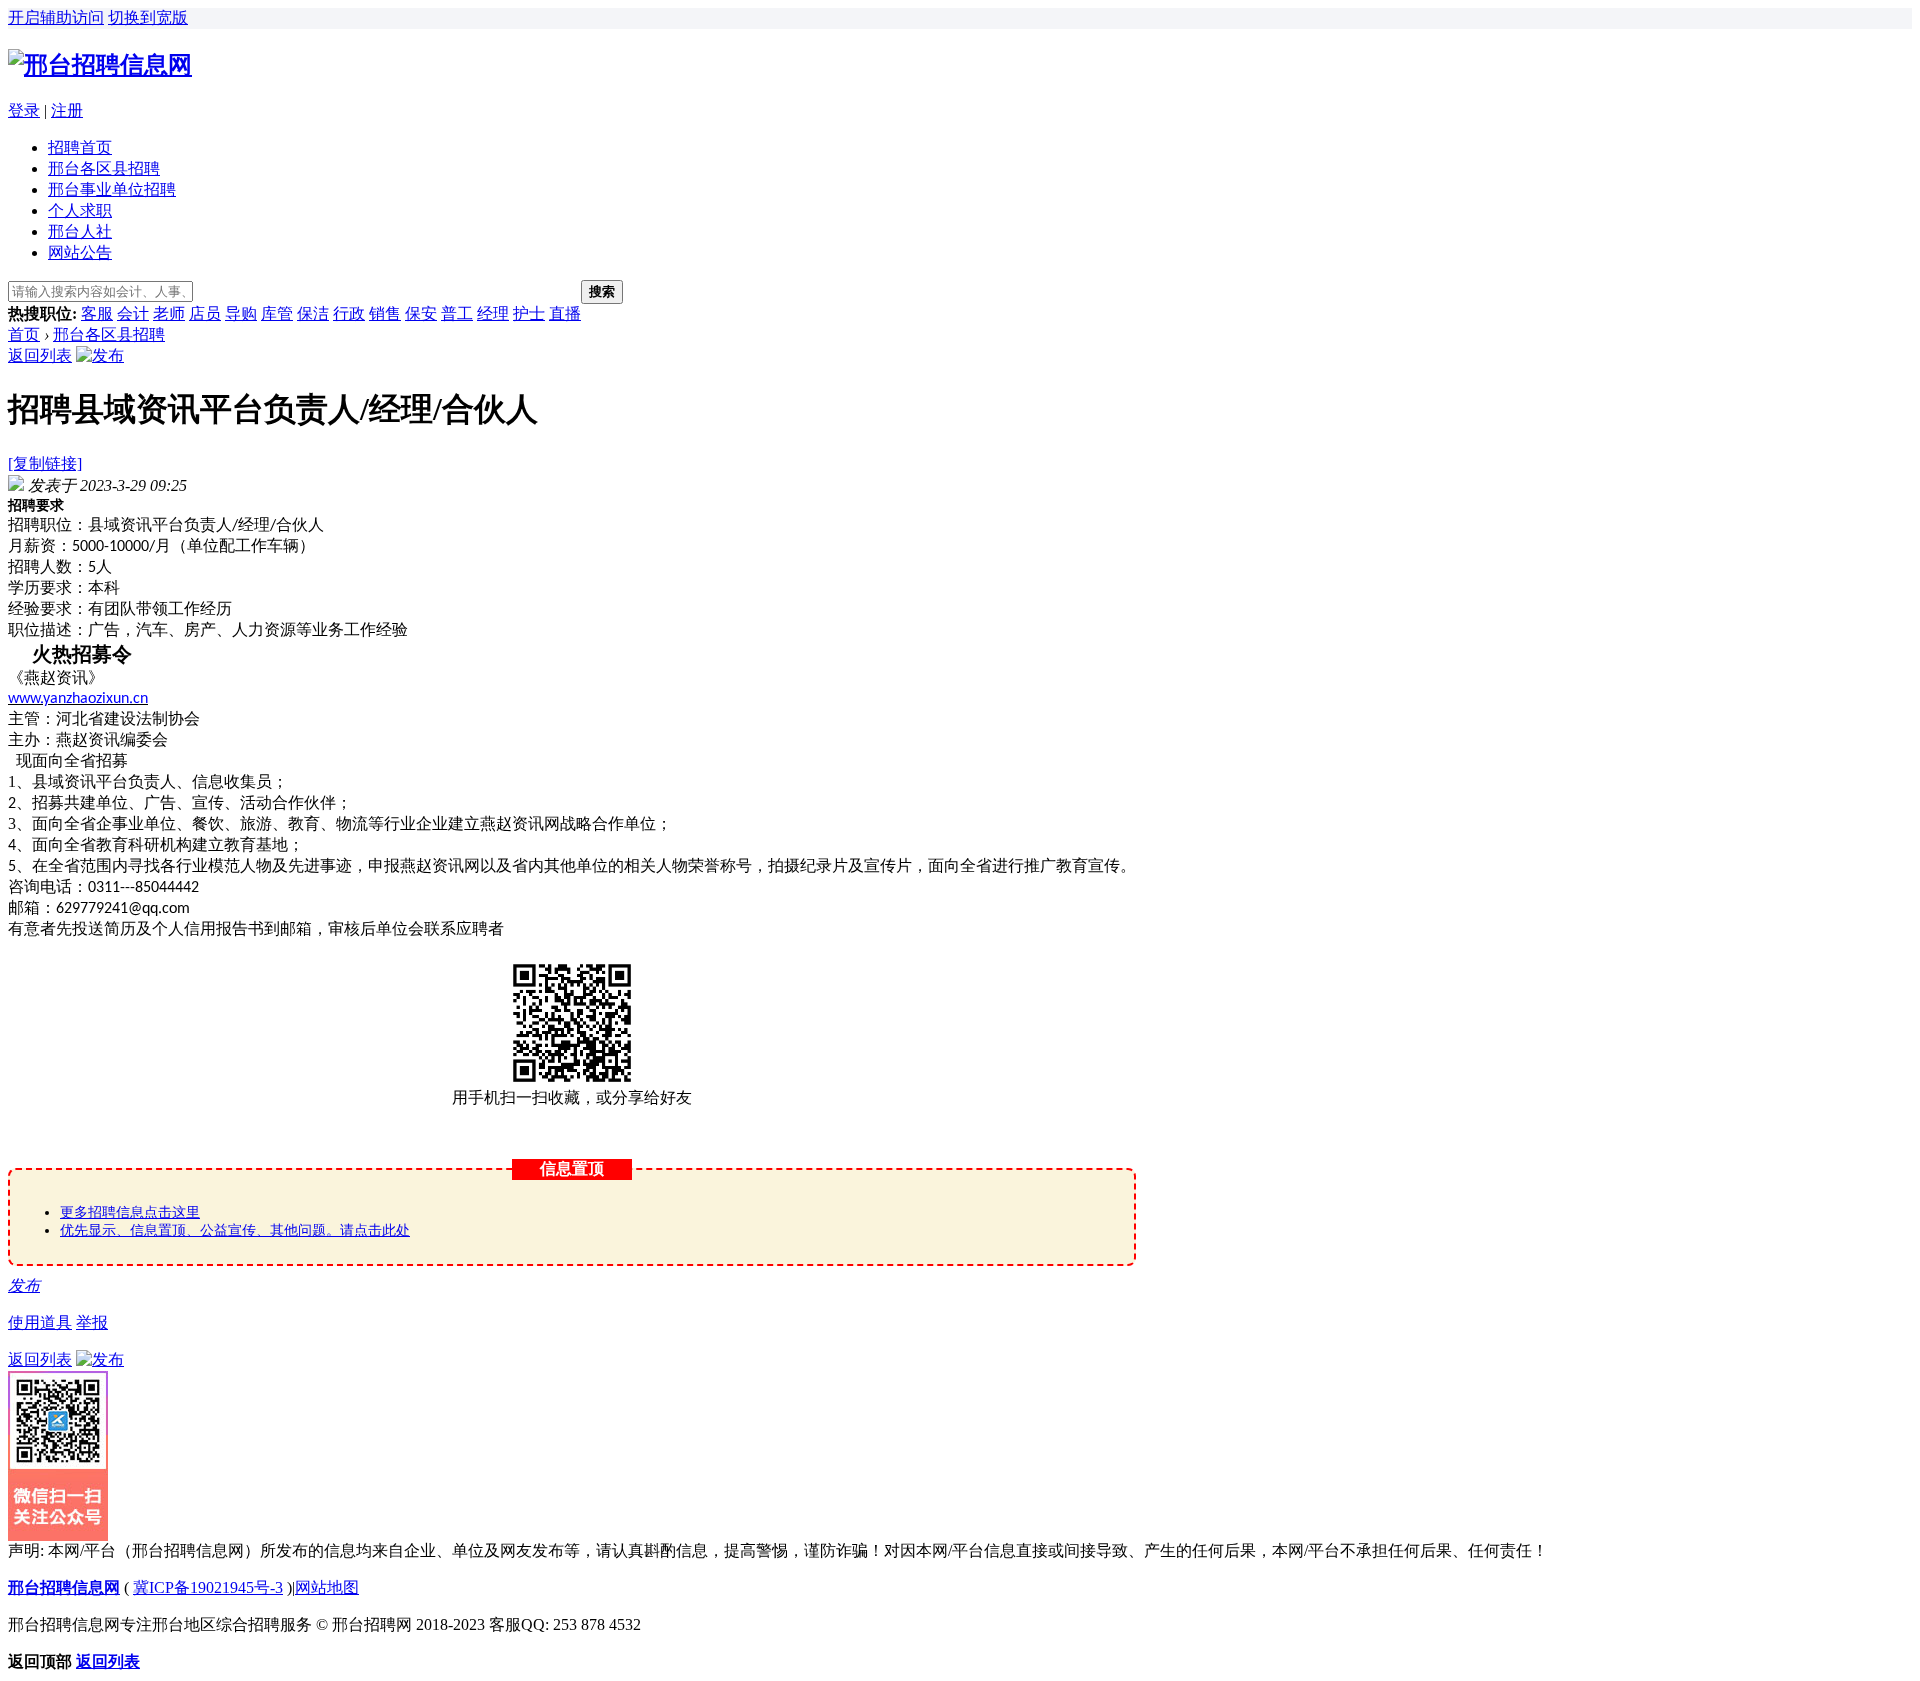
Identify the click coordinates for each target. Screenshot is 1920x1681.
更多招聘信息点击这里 (130, 1212)
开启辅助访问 (56, 17)
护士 (529, 313)
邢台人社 (80, 231)
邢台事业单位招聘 (112, 189)
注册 (67, 110)
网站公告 (80, 252)
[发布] (100, 355)
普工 (457, 313)
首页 (24, 334)
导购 (241, 313)
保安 (421, 313)
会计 (133, 313)
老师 (169, 313)
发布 (24, 1285)
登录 (24, 110)
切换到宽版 (148, 17)
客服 (97, 313)
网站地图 (327, 1587)
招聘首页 (80, 147)
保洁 (313, 313)
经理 (493, 313)
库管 (277, 313)
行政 (349, 313)
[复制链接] (45, 463)
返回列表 (40, 355)
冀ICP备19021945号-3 (208, 1587)
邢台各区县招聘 (104, 168)
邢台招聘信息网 (64, 1587)
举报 (92, 1322)
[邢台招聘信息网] (100, 65)
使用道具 (40, 1322)
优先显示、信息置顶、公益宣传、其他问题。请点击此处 (235, 1230)
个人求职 (80, 210)
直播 (565, 313)
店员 (205, 313)
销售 (385, 313)
